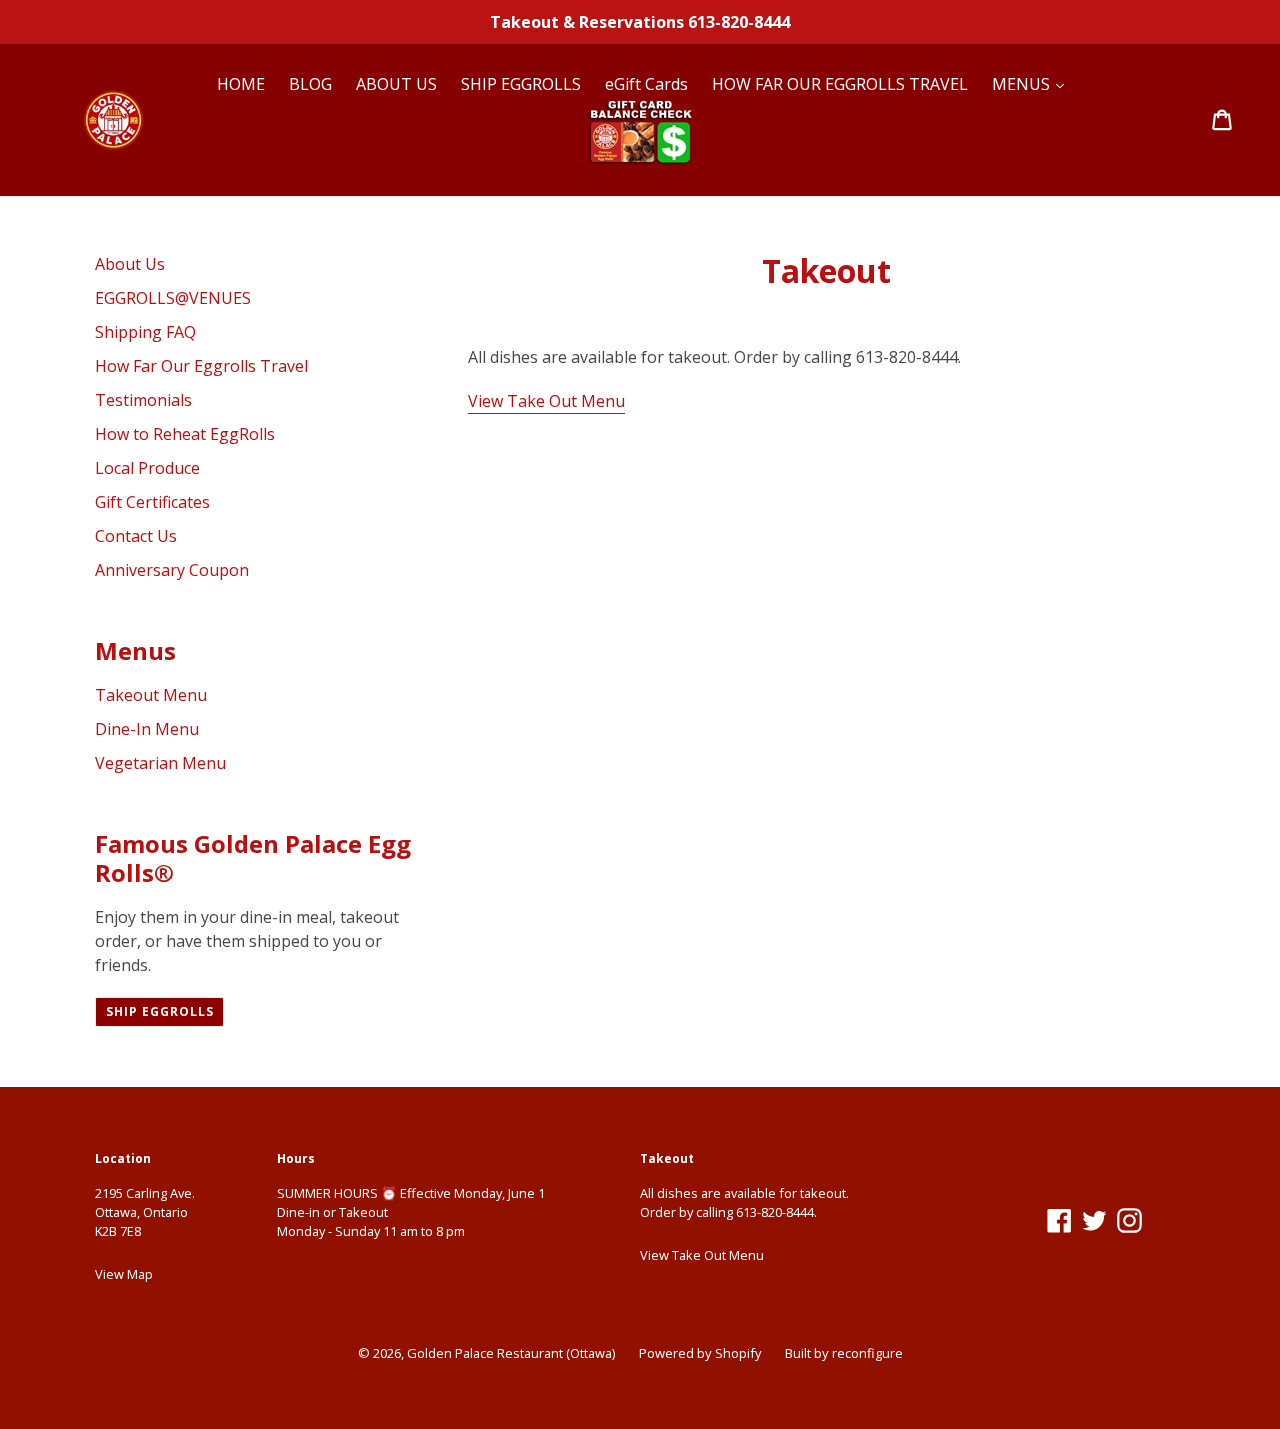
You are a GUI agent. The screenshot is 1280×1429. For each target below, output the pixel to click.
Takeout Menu (151, 695)
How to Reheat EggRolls (185, 434)
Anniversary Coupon (172, 570)
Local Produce (147, 468)
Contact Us (136, 536)
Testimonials (143, 400)
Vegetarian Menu (160, 763)
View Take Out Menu (546, 401)
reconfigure (867, 1353)
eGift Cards (646, 84)
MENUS (1023, 84)
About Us (130, 264)
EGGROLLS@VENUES (173, 298)
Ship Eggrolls (159, 1011)
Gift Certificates (152, 502)
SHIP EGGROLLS (521, 84)
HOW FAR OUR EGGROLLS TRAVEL (840, 84)
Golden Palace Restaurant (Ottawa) (511, 1353)
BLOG (310, 84)
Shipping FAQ (145, 332)
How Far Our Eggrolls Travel (201, 366)
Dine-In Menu (147, 729)
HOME (241, 84)
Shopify (738, 1353)
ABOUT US (396, 84)
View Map (124, 1274)
